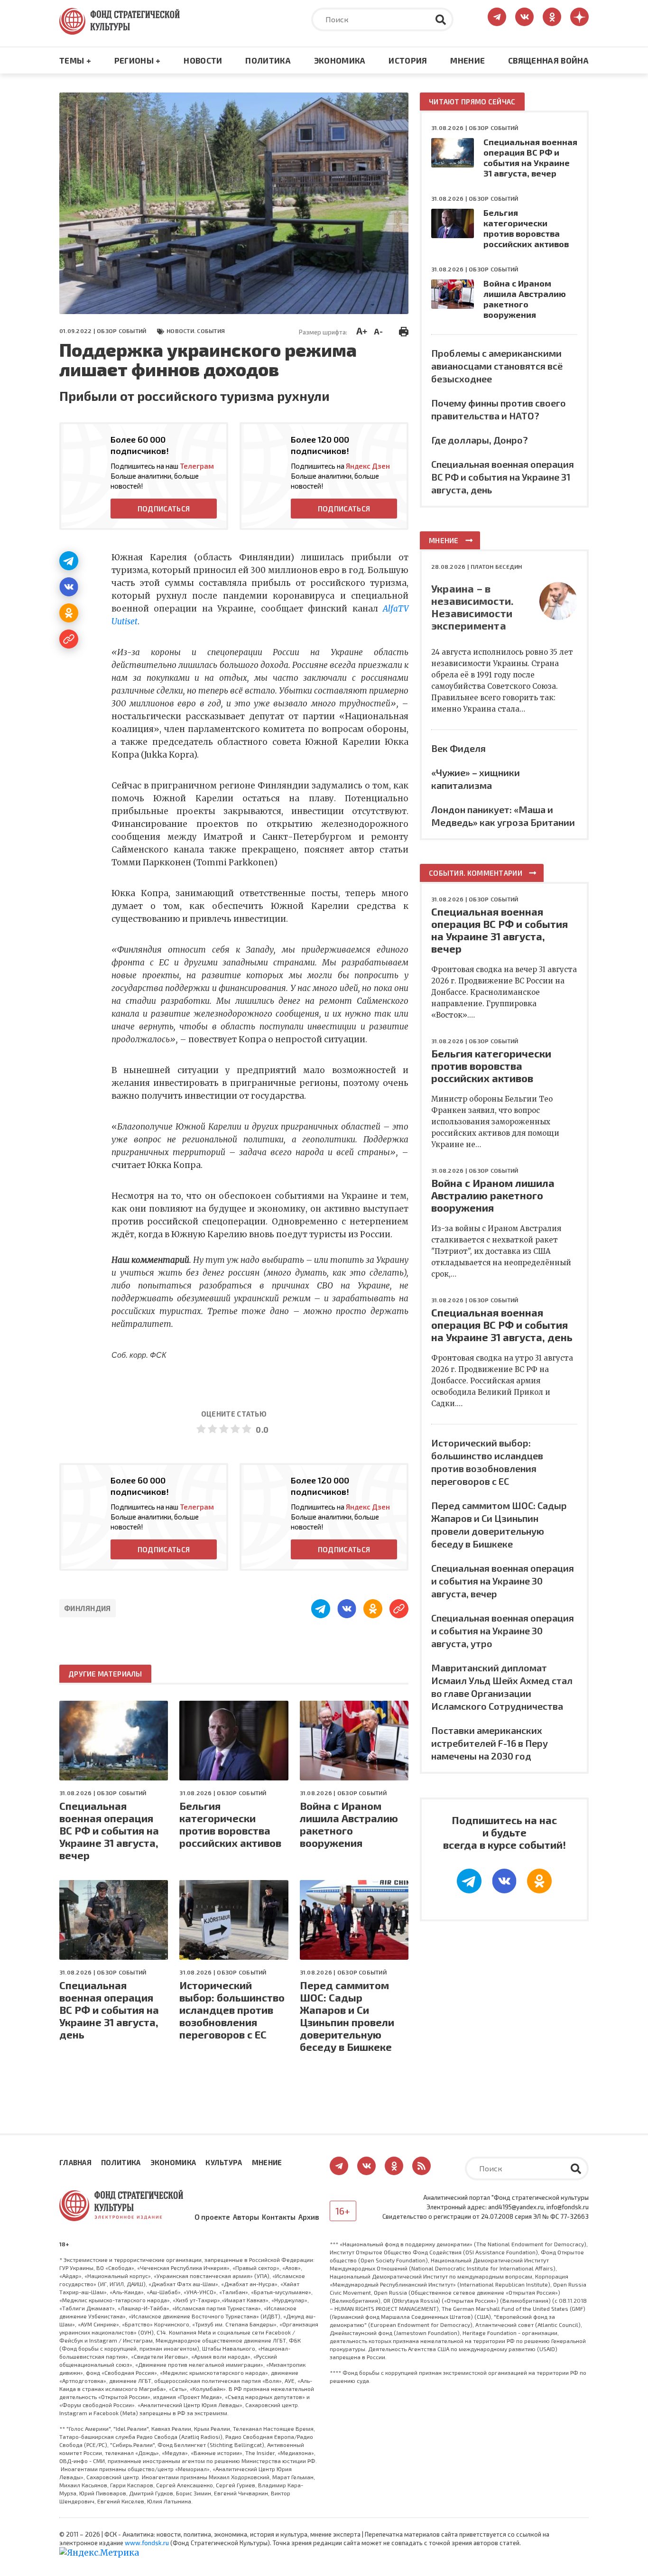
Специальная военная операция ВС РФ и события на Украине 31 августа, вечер (109, 1830)
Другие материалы (105, 1674)
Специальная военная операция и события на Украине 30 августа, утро (503, 1631)
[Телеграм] (69, 561)
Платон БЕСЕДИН (496, 566)
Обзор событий (121, 331)
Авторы (246, 2217)
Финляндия (88, 1608)
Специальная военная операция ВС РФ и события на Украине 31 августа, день (109, 2010)
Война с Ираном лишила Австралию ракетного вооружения (349, 1824)
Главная (75, 2162)
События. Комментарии (476, 873)
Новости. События (196, 331)
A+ (362, 331)
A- (378, 331)
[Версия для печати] (404, 330)
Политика (268, 60)
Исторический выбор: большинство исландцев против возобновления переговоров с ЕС (232, 2010)
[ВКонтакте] (69, 587)
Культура (224, 2162)
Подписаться (164, 509)
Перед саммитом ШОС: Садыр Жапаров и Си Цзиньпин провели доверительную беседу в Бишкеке (347, 2016)
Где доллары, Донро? (480, 440)
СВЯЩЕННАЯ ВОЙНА (548, 60)
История (408, 60)
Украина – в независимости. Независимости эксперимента (472, 607)
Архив (309, 2217)
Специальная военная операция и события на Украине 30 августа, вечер (503, 1581)
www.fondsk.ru (147, 2543)
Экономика (340, 60)
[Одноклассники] (69, 613)
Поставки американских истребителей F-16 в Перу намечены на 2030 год (490, 1743)
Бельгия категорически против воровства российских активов (230, 1824)
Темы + (75, 60)
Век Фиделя (458, 748)
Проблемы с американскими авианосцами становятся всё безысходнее (497, 366)
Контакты (279, 2217)
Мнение (467, 60)
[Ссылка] (69, 639)
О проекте (212, 2217)
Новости (203, 60)
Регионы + (138, 60)
